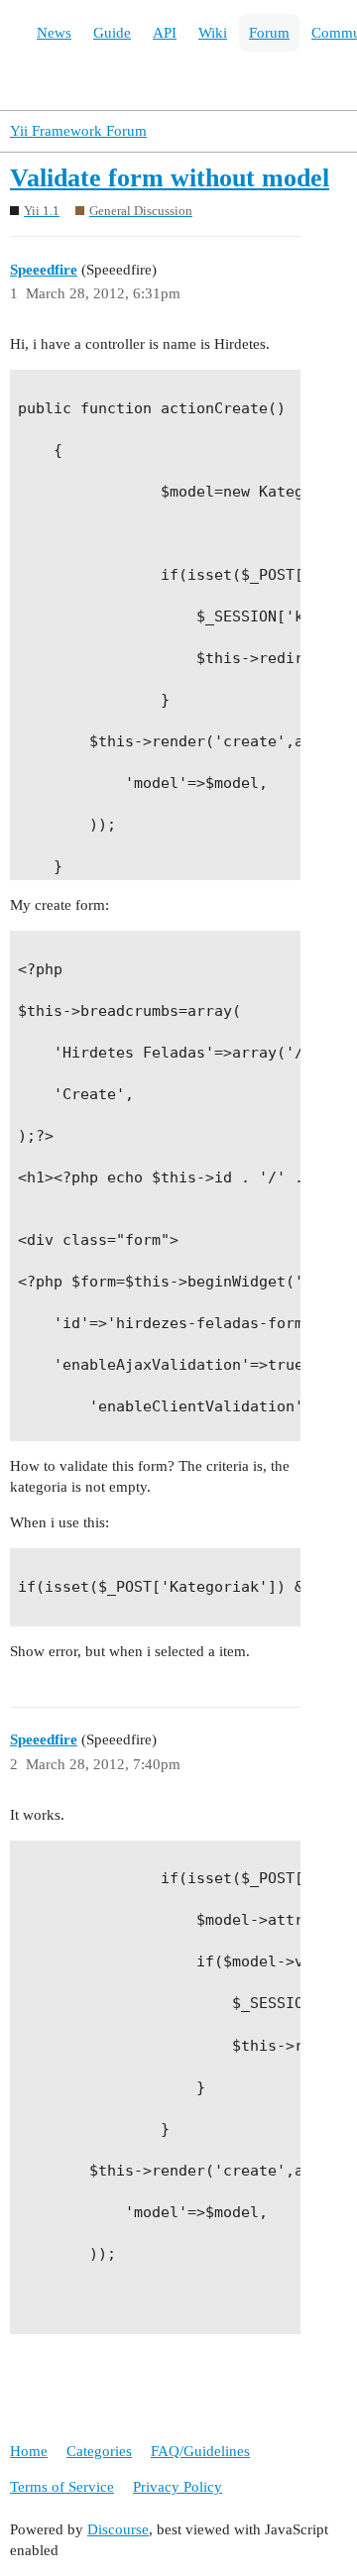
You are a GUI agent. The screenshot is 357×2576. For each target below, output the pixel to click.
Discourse (118, 2529)
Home (29, 2451)
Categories (99, 2451)
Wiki (213, 33)
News (54, 33)
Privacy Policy (178, 2487)
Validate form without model (170, 178)
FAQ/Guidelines (200, 2451)
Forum (269, 33)
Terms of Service (62, 2487)
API (165, 33)
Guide (112, 33)
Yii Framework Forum (78, 131)
